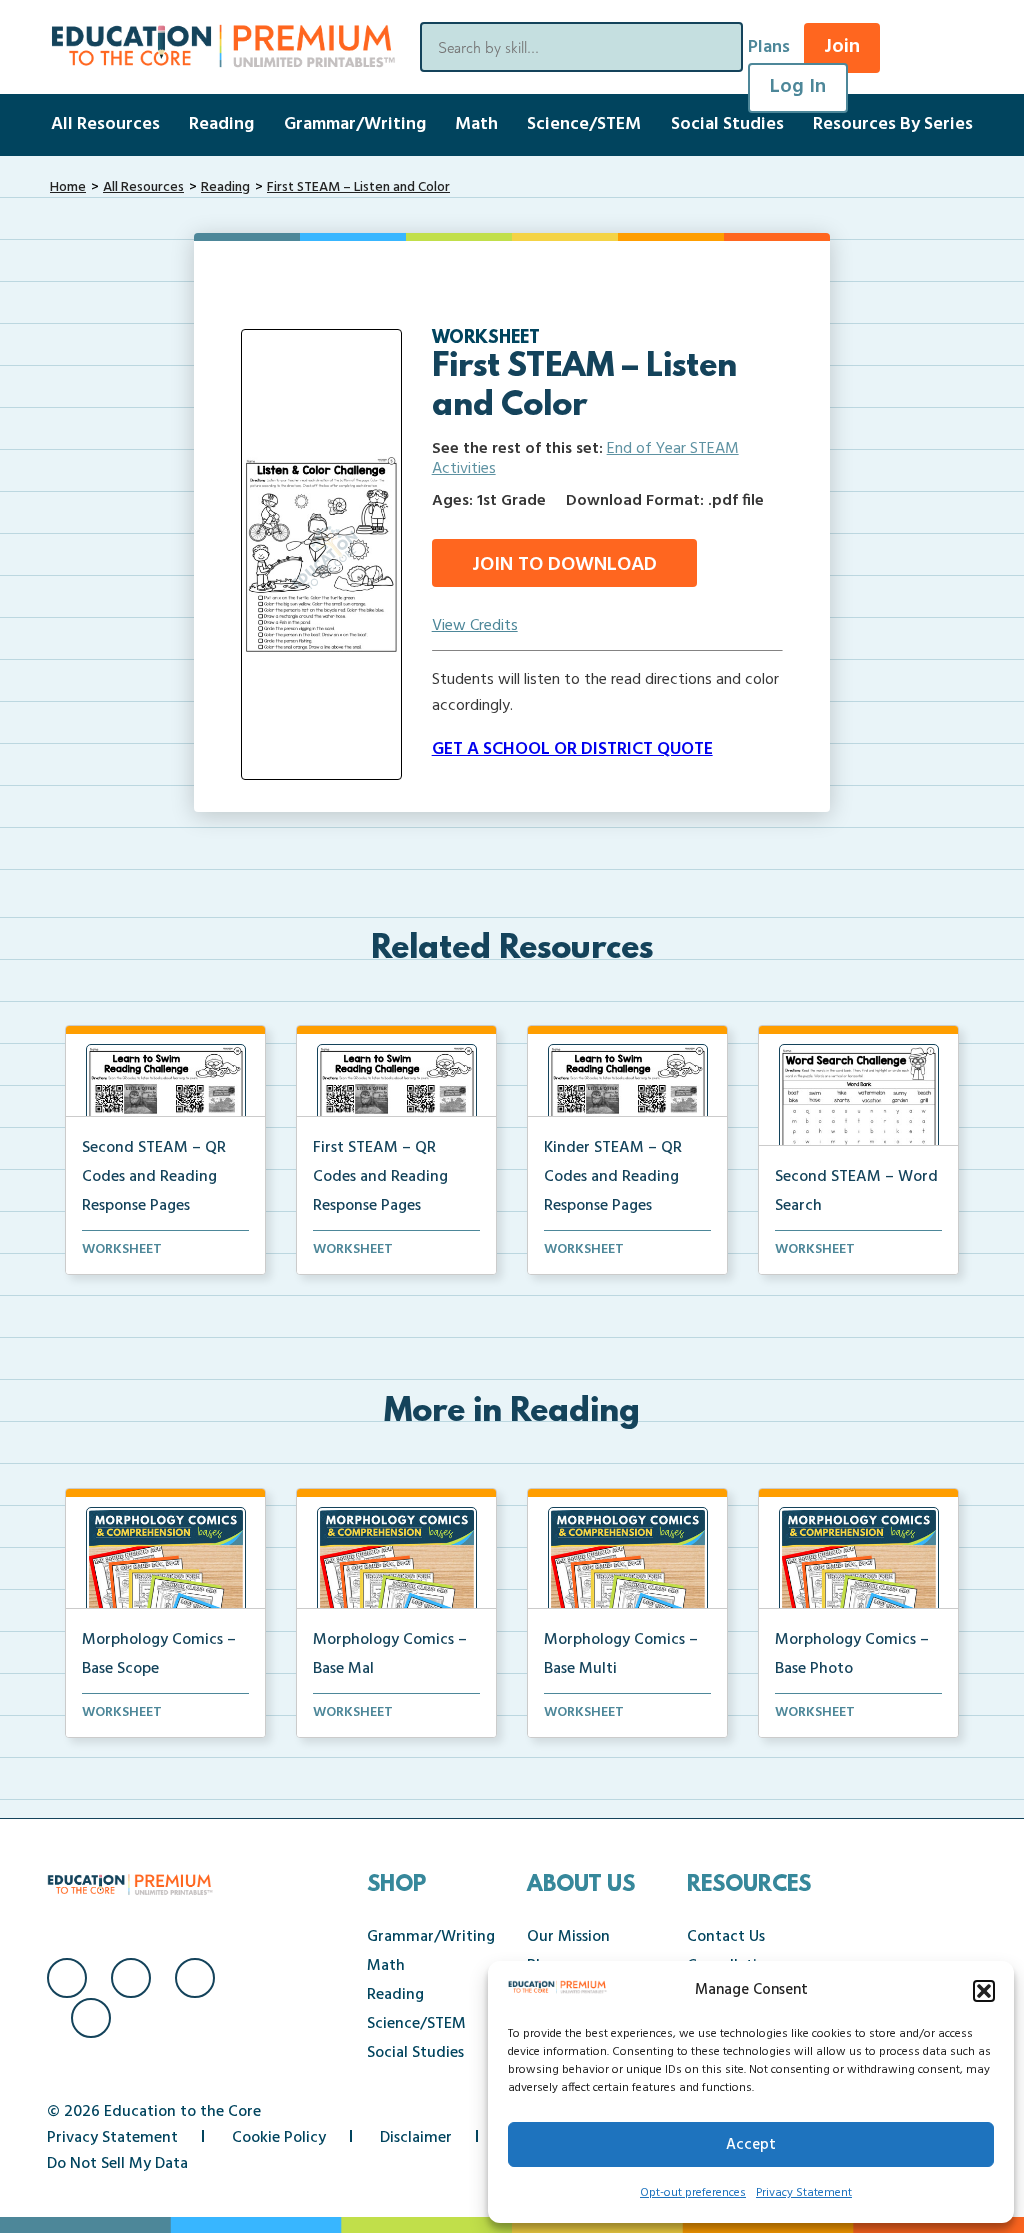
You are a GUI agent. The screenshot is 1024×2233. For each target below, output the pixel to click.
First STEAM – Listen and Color (358, 187)
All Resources (105, 124)
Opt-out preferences (693, 2193)
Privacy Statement (804, 2193)
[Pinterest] (91, 2018)
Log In (798, 87)
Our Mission (568, 1937)
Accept (751, 2145)
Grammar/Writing (355, 124)
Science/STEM (584, 124)
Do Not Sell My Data (117, 2164)
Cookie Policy (279, 2138)
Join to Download (564, 565)
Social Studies (727, 124)
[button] (984, 1991)
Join (842, 47)
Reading (221, 124)
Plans (769, 47)
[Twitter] (195, 1978)
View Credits (475, 626)
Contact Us (726, 1937)
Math (476, 124)
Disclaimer (416, 2138)
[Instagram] (131, 1978)
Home (68, 187)
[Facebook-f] (67, 1978)
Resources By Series (893, 124)
